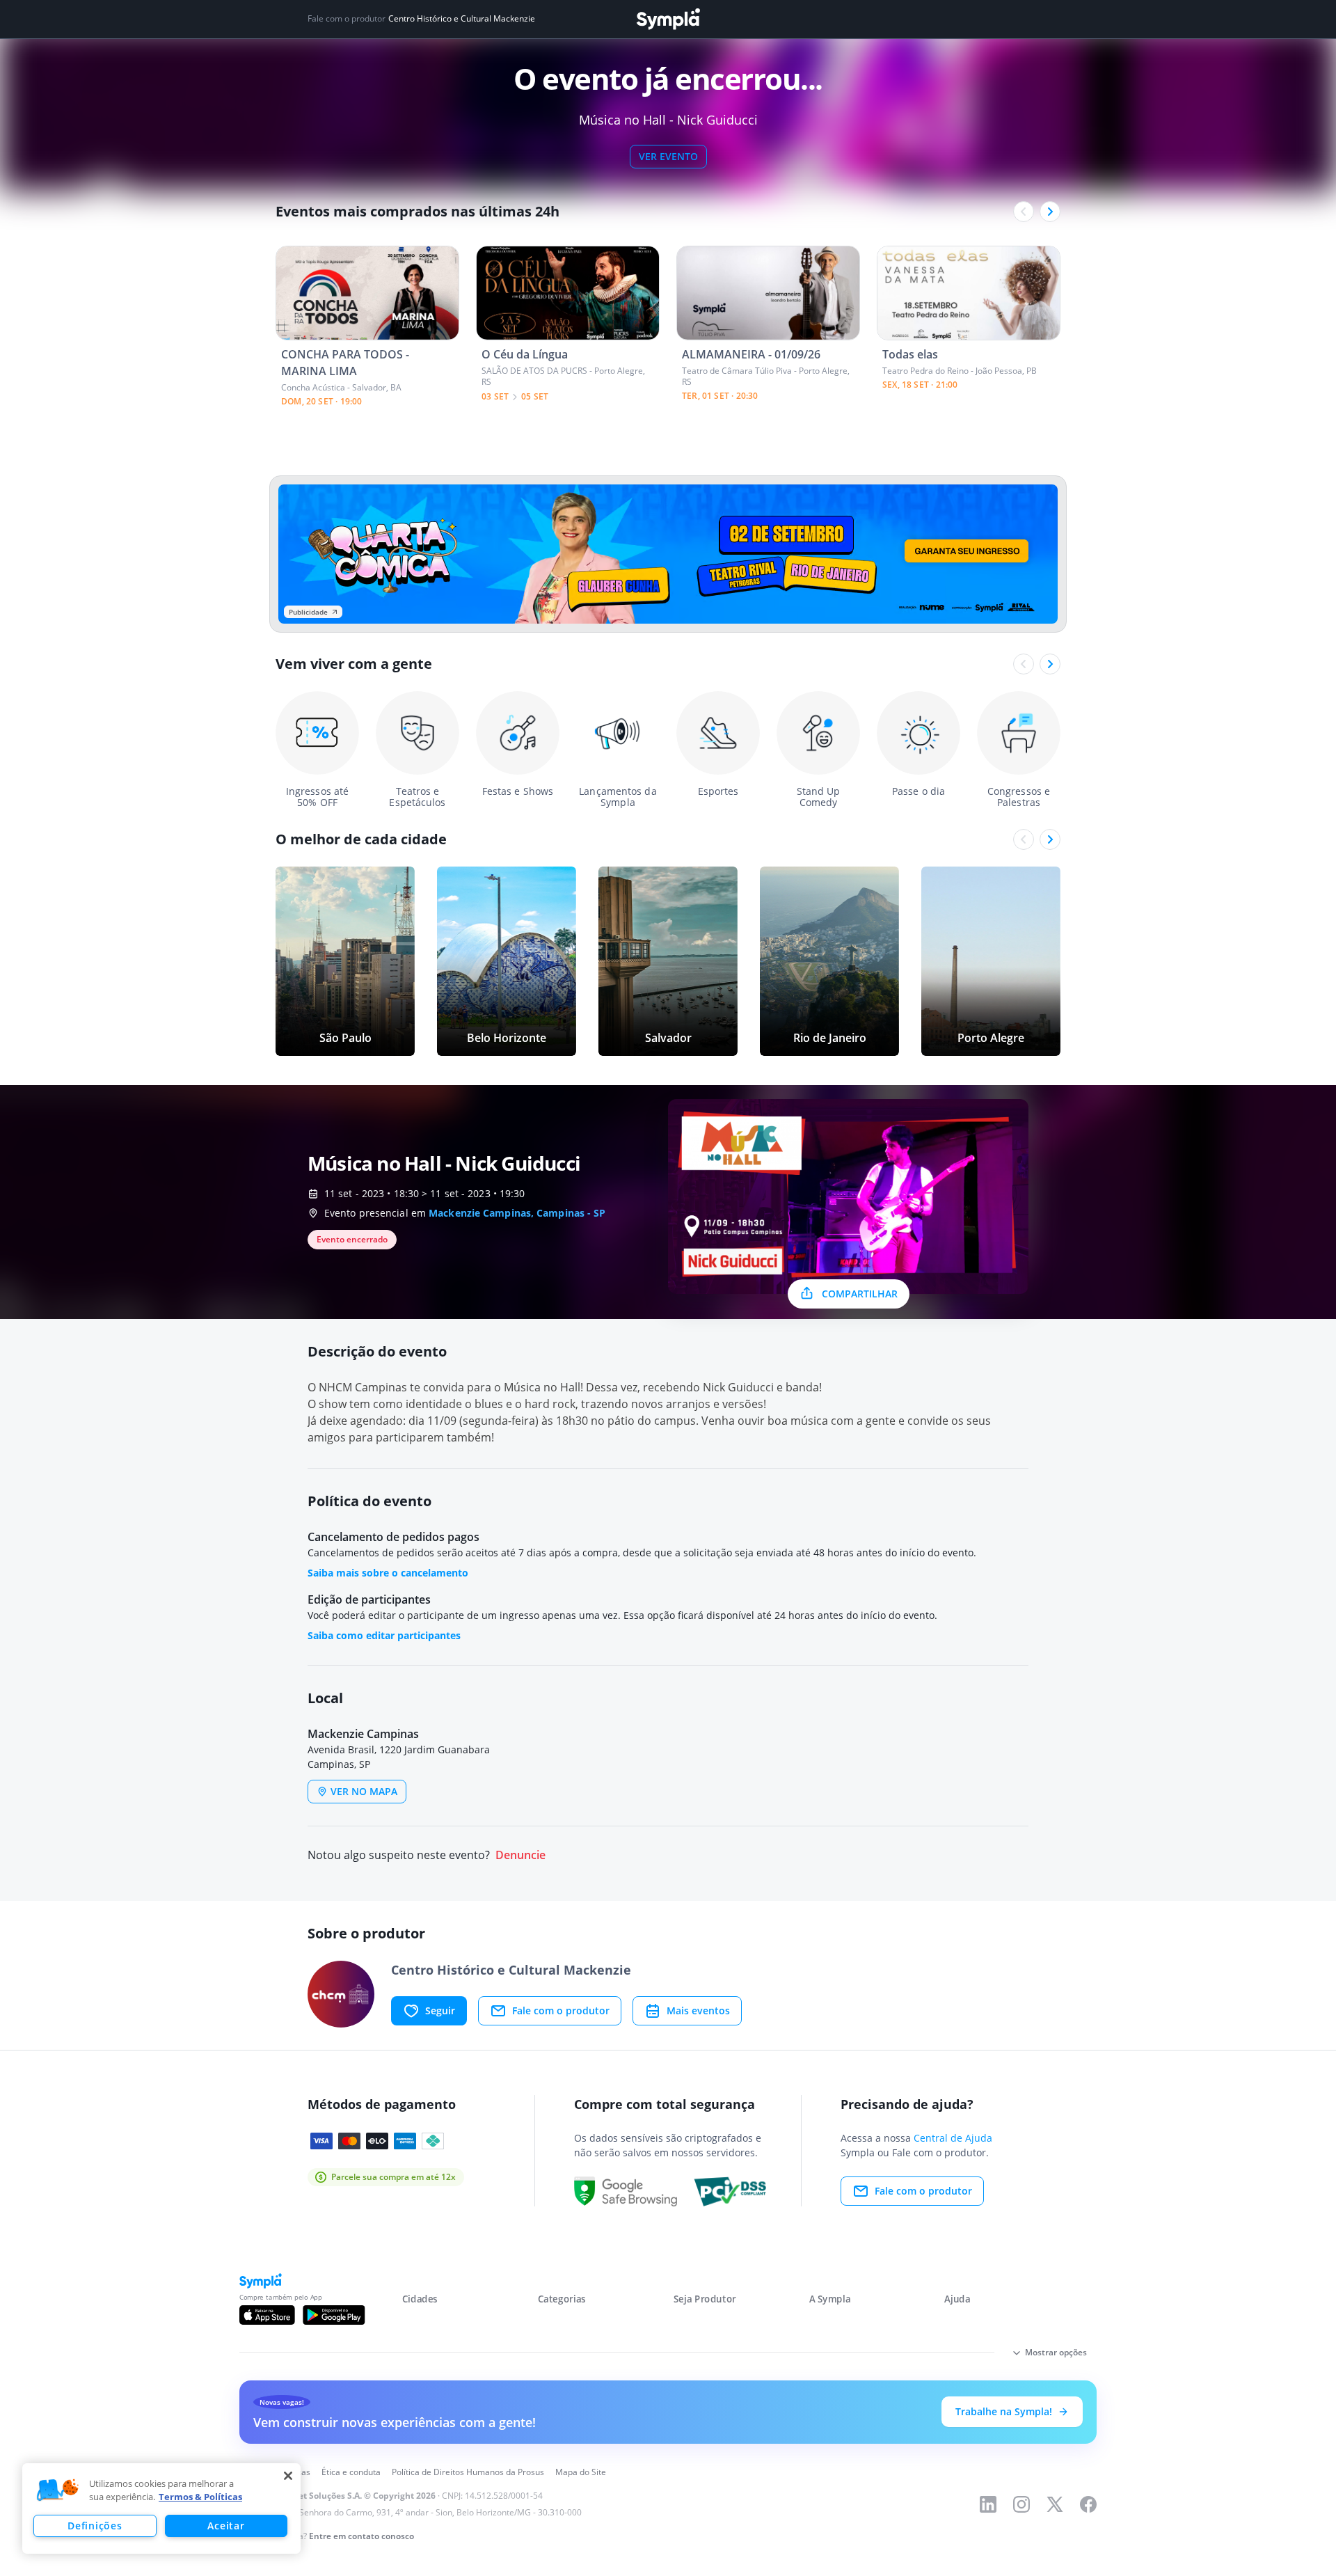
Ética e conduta (351, 2472)
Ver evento (668, 156)
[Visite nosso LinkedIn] (988, 2504)
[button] (58, 2490)
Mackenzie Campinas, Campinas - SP (517, 1213)
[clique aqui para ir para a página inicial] (668, 19)
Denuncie (520, 1855)
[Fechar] (288, 2476)
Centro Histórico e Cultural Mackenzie (462, 19)
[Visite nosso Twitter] (1055, 2504)
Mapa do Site (581, 2472)
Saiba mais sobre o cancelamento (388, 1573)
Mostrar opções (1056, 2352)
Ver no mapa (364, 1791)
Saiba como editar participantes (384, 1635)
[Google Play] (334, 2315)
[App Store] (267, 2315)
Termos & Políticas (200, 2497)
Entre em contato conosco (361, 2536)
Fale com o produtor (561, 2010)
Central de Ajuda (953, 2138)
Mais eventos (698, 2010)
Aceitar (226, 2526)
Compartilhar (860, 1294)
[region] (161, 2508)
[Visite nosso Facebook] (1088, 2504)
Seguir (440, 2010)
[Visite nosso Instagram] (1021, 2504)
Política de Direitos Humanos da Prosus (468, 2472)
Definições (95, 2526)
